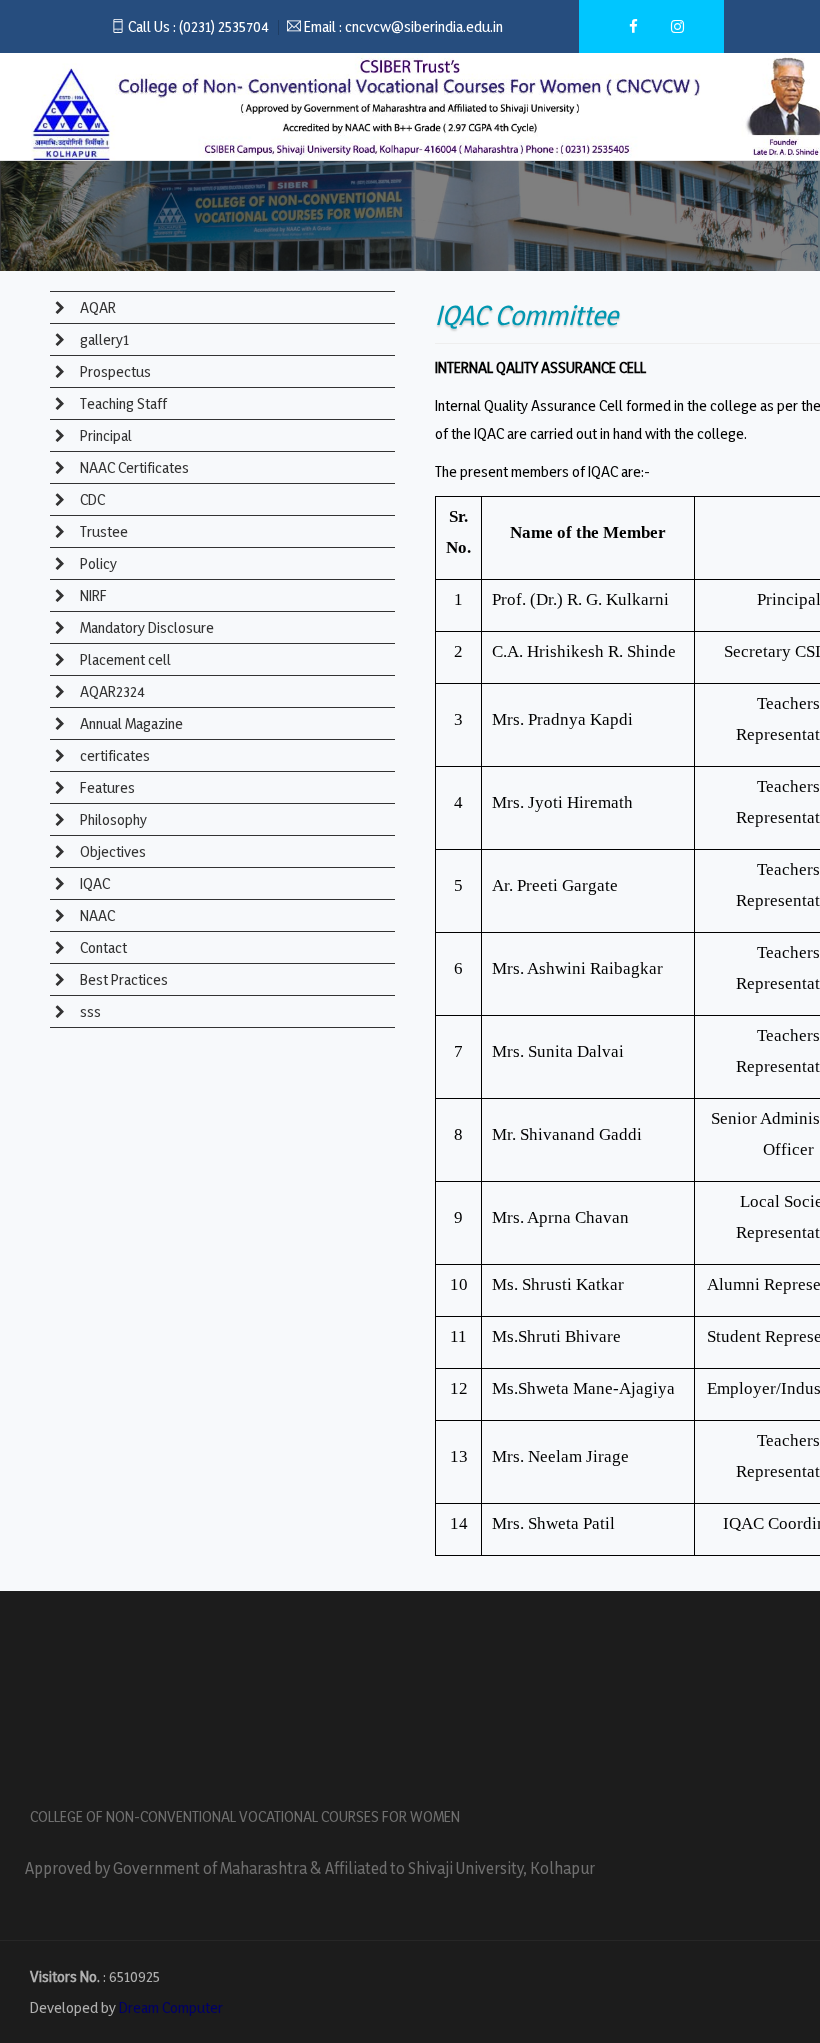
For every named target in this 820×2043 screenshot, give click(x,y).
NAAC (96, 915)
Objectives (111, 851)
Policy (97, 563)
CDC (91, 499)
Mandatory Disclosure (145, 627)
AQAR (96, 307)
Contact (102, 947)
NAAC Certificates (133, 467)
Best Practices (122, 979)
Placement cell (124, 659)
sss (89, 1011)
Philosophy (112, 819)
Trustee (102, 531)
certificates (113, 755)
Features (106, 787)
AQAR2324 (111, 691)
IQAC (93, 883)
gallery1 (103, 339)
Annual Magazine (130, 723)
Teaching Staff (122, 403)
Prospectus (114, 371)
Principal (104, 435)
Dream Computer (171, 2007)
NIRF (92, 595)
